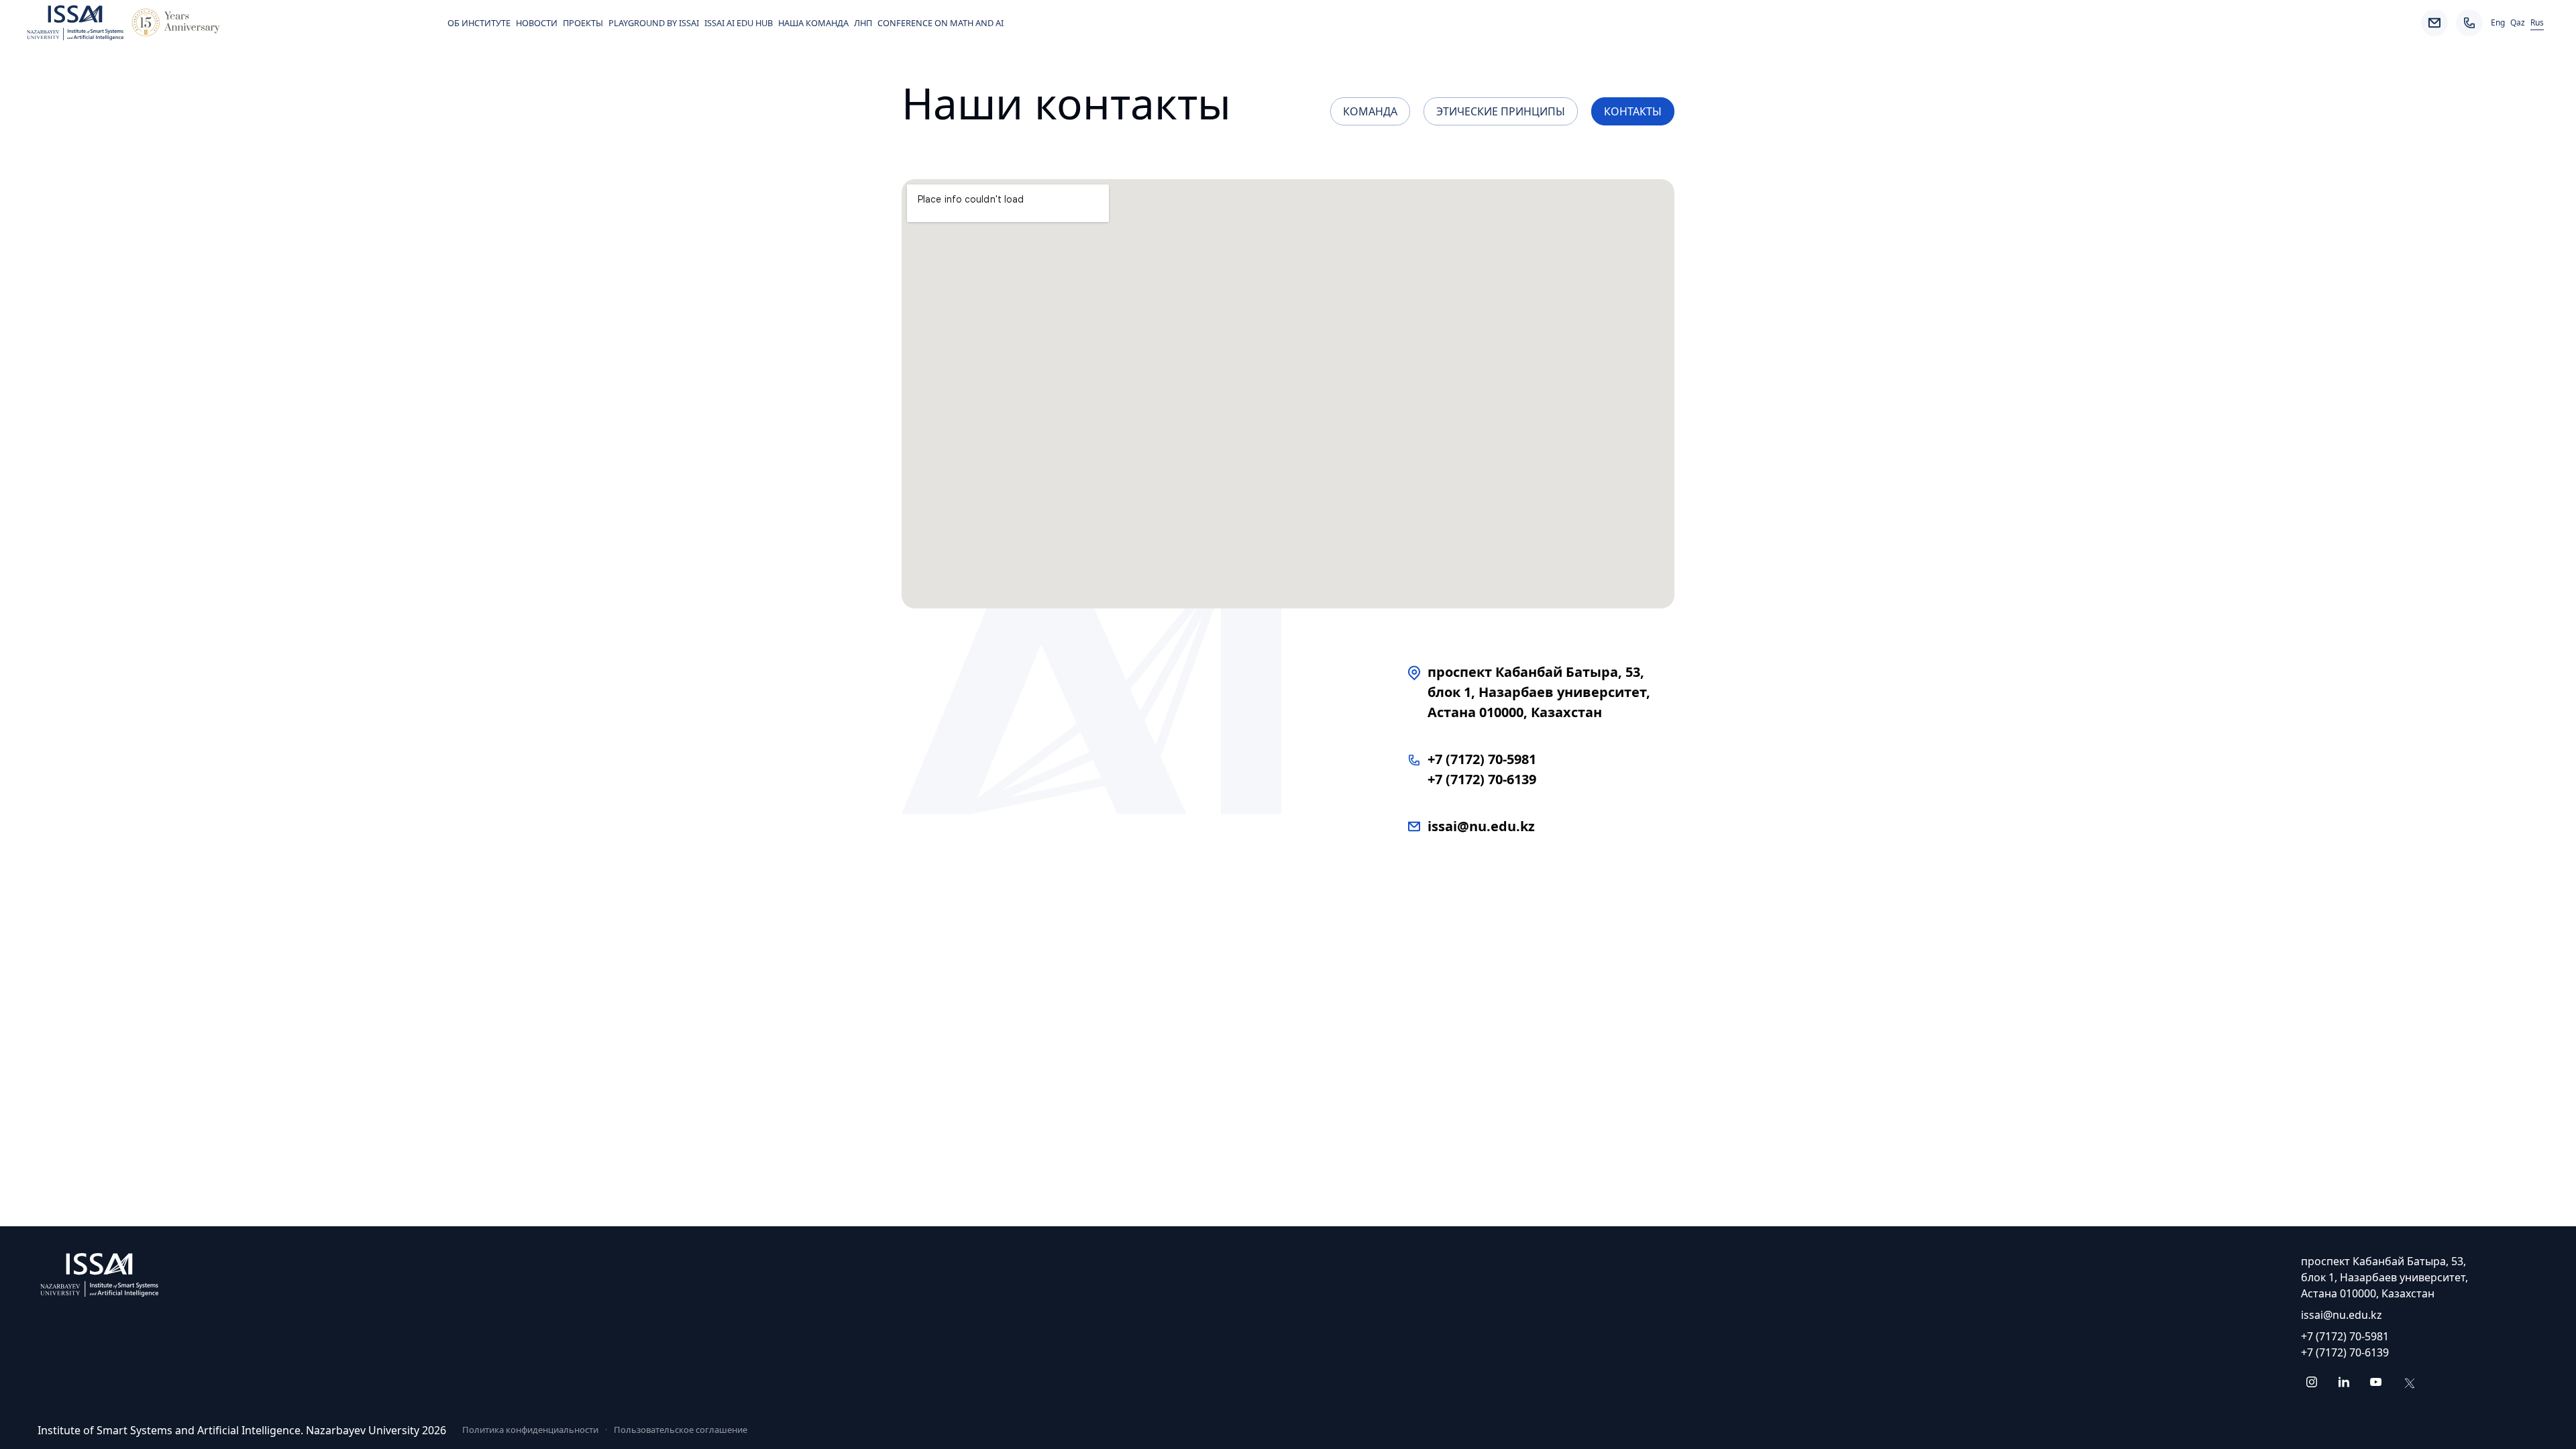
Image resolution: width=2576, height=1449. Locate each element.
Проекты (583, 23)
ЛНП (863, 23)
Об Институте (479, 23)
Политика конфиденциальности (530, 1430)
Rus (2537, 23)
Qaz (2518, 23)
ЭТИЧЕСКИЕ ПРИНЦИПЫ (1501, 111)
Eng (2498, 23)
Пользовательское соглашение (681, 1430)
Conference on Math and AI (941, 23)
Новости (537, 23)
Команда (1370, 111)
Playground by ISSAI (654, 23)
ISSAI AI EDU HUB (739, 23)
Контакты (1633, 111)
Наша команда (813, 23)
